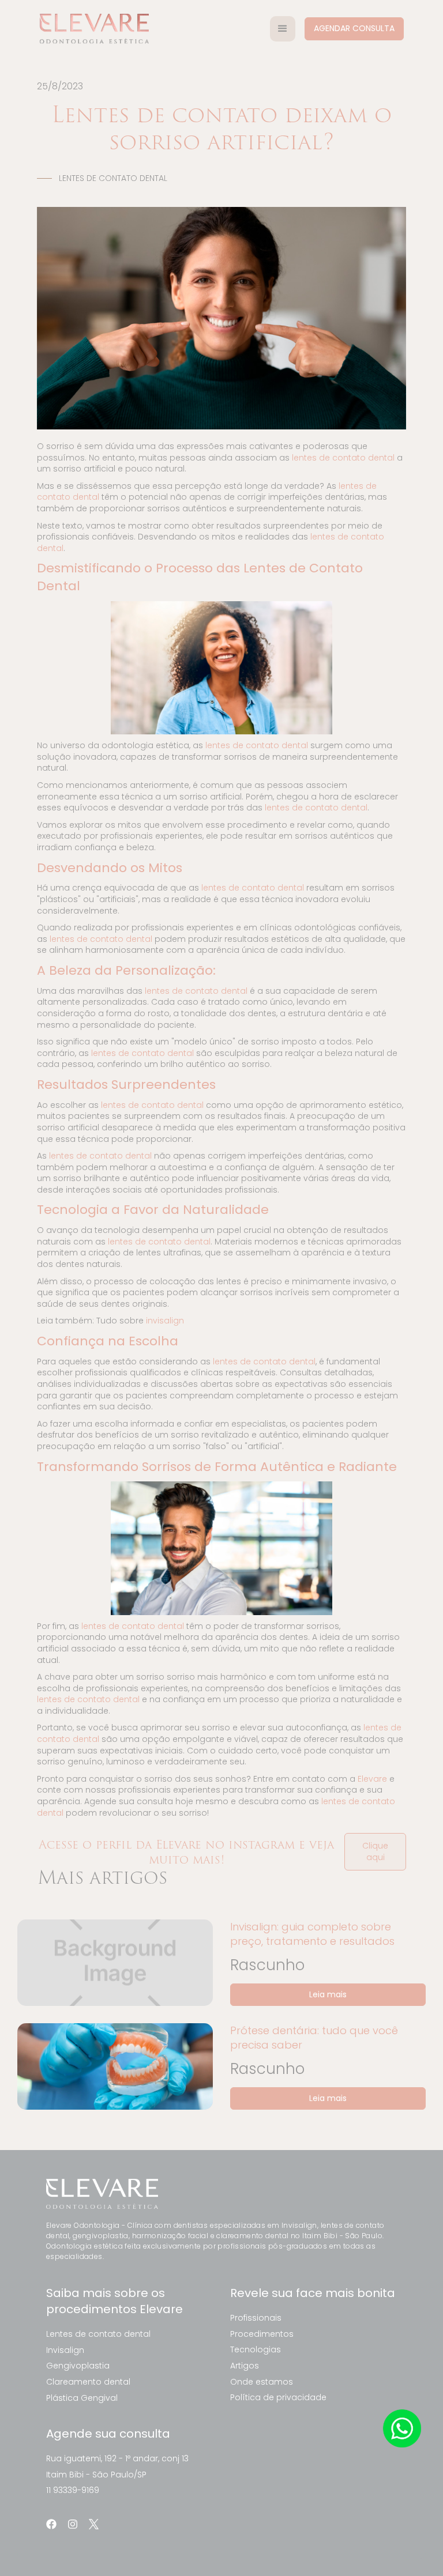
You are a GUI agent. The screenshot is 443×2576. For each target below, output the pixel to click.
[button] (283, 29)
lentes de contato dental (343, 458)
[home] (94, 29)
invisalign (165, 1321)
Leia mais (328, 1994)
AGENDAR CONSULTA (354, 28)
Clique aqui (375, 1851)
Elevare (372, 1779)
